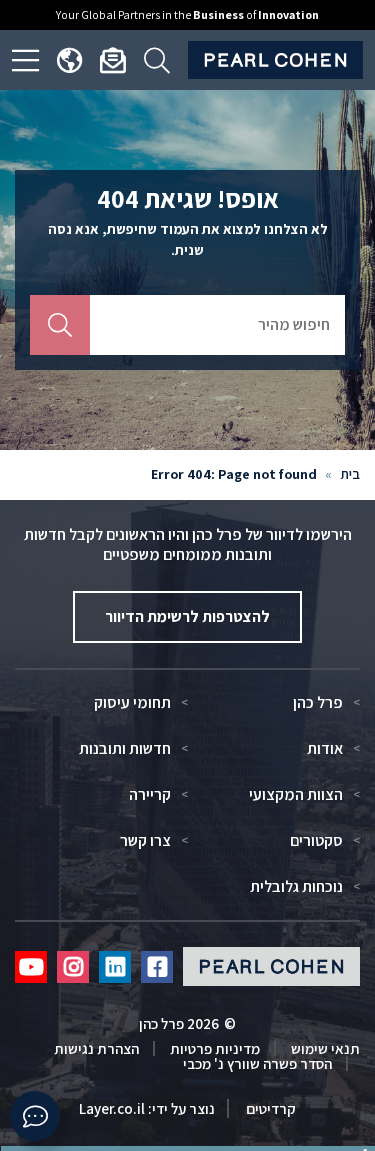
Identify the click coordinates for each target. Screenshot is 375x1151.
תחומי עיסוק (132, 703)
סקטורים (316, 841)
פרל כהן (318, 703)
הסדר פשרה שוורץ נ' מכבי (257, 1063)
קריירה (150, 795)
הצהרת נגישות (96, 1048)
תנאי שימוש (325, 1048)
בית (350, 474)
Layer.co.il (112, 1108)
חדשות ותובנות (125, 749)
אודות (325, 749)
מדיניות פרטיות (215, 1048)
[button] (35, 1116)
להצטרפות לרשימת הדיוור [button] (187, 616)
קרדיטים (269, 1108)
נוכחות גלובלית (296, 887)
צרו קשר (145, 841)
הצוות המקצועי (296, 795)
